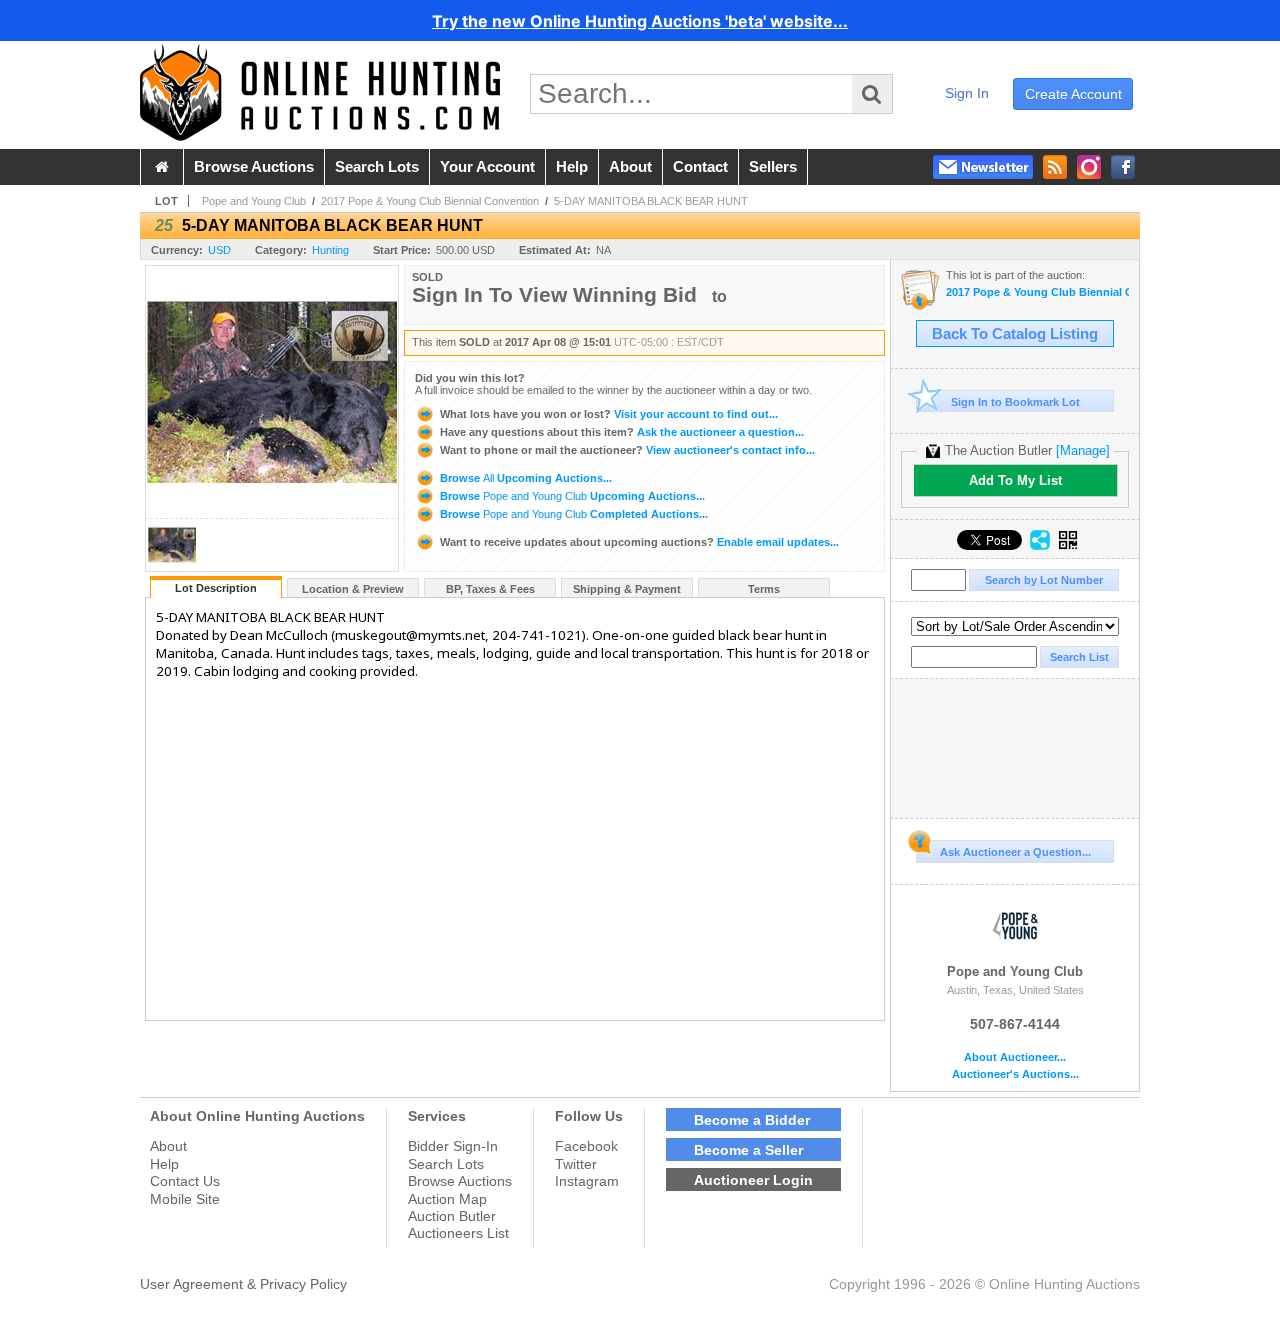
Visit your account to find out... (609, 414)
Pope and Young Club (254, 201)
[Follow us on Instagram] (1089, 167)
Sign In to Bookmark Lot (1015, 402)
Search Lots (446, 1164)
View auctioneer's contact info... (627, 450)
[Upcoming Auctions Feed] (1055, 167)
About (168, 1146)
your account (487, 167)
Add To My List (1015, 480)
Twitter (576, 1164)
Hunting (330, 250)
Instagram (587, 1181)
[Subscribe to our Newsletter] (983, 167)
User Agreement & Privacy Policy (243, 1284)
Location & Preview (353, 589)
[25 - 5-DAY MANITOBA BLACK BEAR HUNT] (172, 565)
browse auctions (254, 167)
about (630, 167)
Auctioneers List (458, 1233)
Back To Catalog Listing (1015, 334)
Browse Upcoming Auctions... (524, 478)
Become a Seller (748, 1150)
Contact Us (185, 1181)
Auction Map (447, 1199)
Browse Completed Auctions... (572, 514)
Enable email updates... (639, 542)
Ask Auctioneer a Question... (1015, 852)
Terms (764, 589)
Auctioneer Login (753, 1180)
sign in (967, 93)
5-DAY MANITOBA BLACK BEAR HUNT (651, 201)
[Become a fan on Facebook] (1123, 167)
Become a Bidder (752, 1120)
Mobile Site (185, 1199)
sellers (773, 167)
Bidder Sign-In (453, 1146)
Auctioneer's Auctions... (1015, 1074)
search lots (377, 167)
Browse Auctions (460, 1181)
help (572, 167)
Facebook (586, 1146)
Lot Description (216, 588)
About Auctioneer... (1015, 1057)
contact (700, 167)
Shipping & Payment (627, 589)
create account (1073, 94)
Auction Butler (452, 1216)
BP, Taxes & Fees (490, 589)
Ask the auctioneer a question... (622, 432)
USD (219, 250)
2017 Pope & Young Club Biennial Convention (430, 201)
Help (164, 1164)
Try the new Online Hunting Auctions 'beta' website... (640, 21)
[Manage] (1083, 450)
